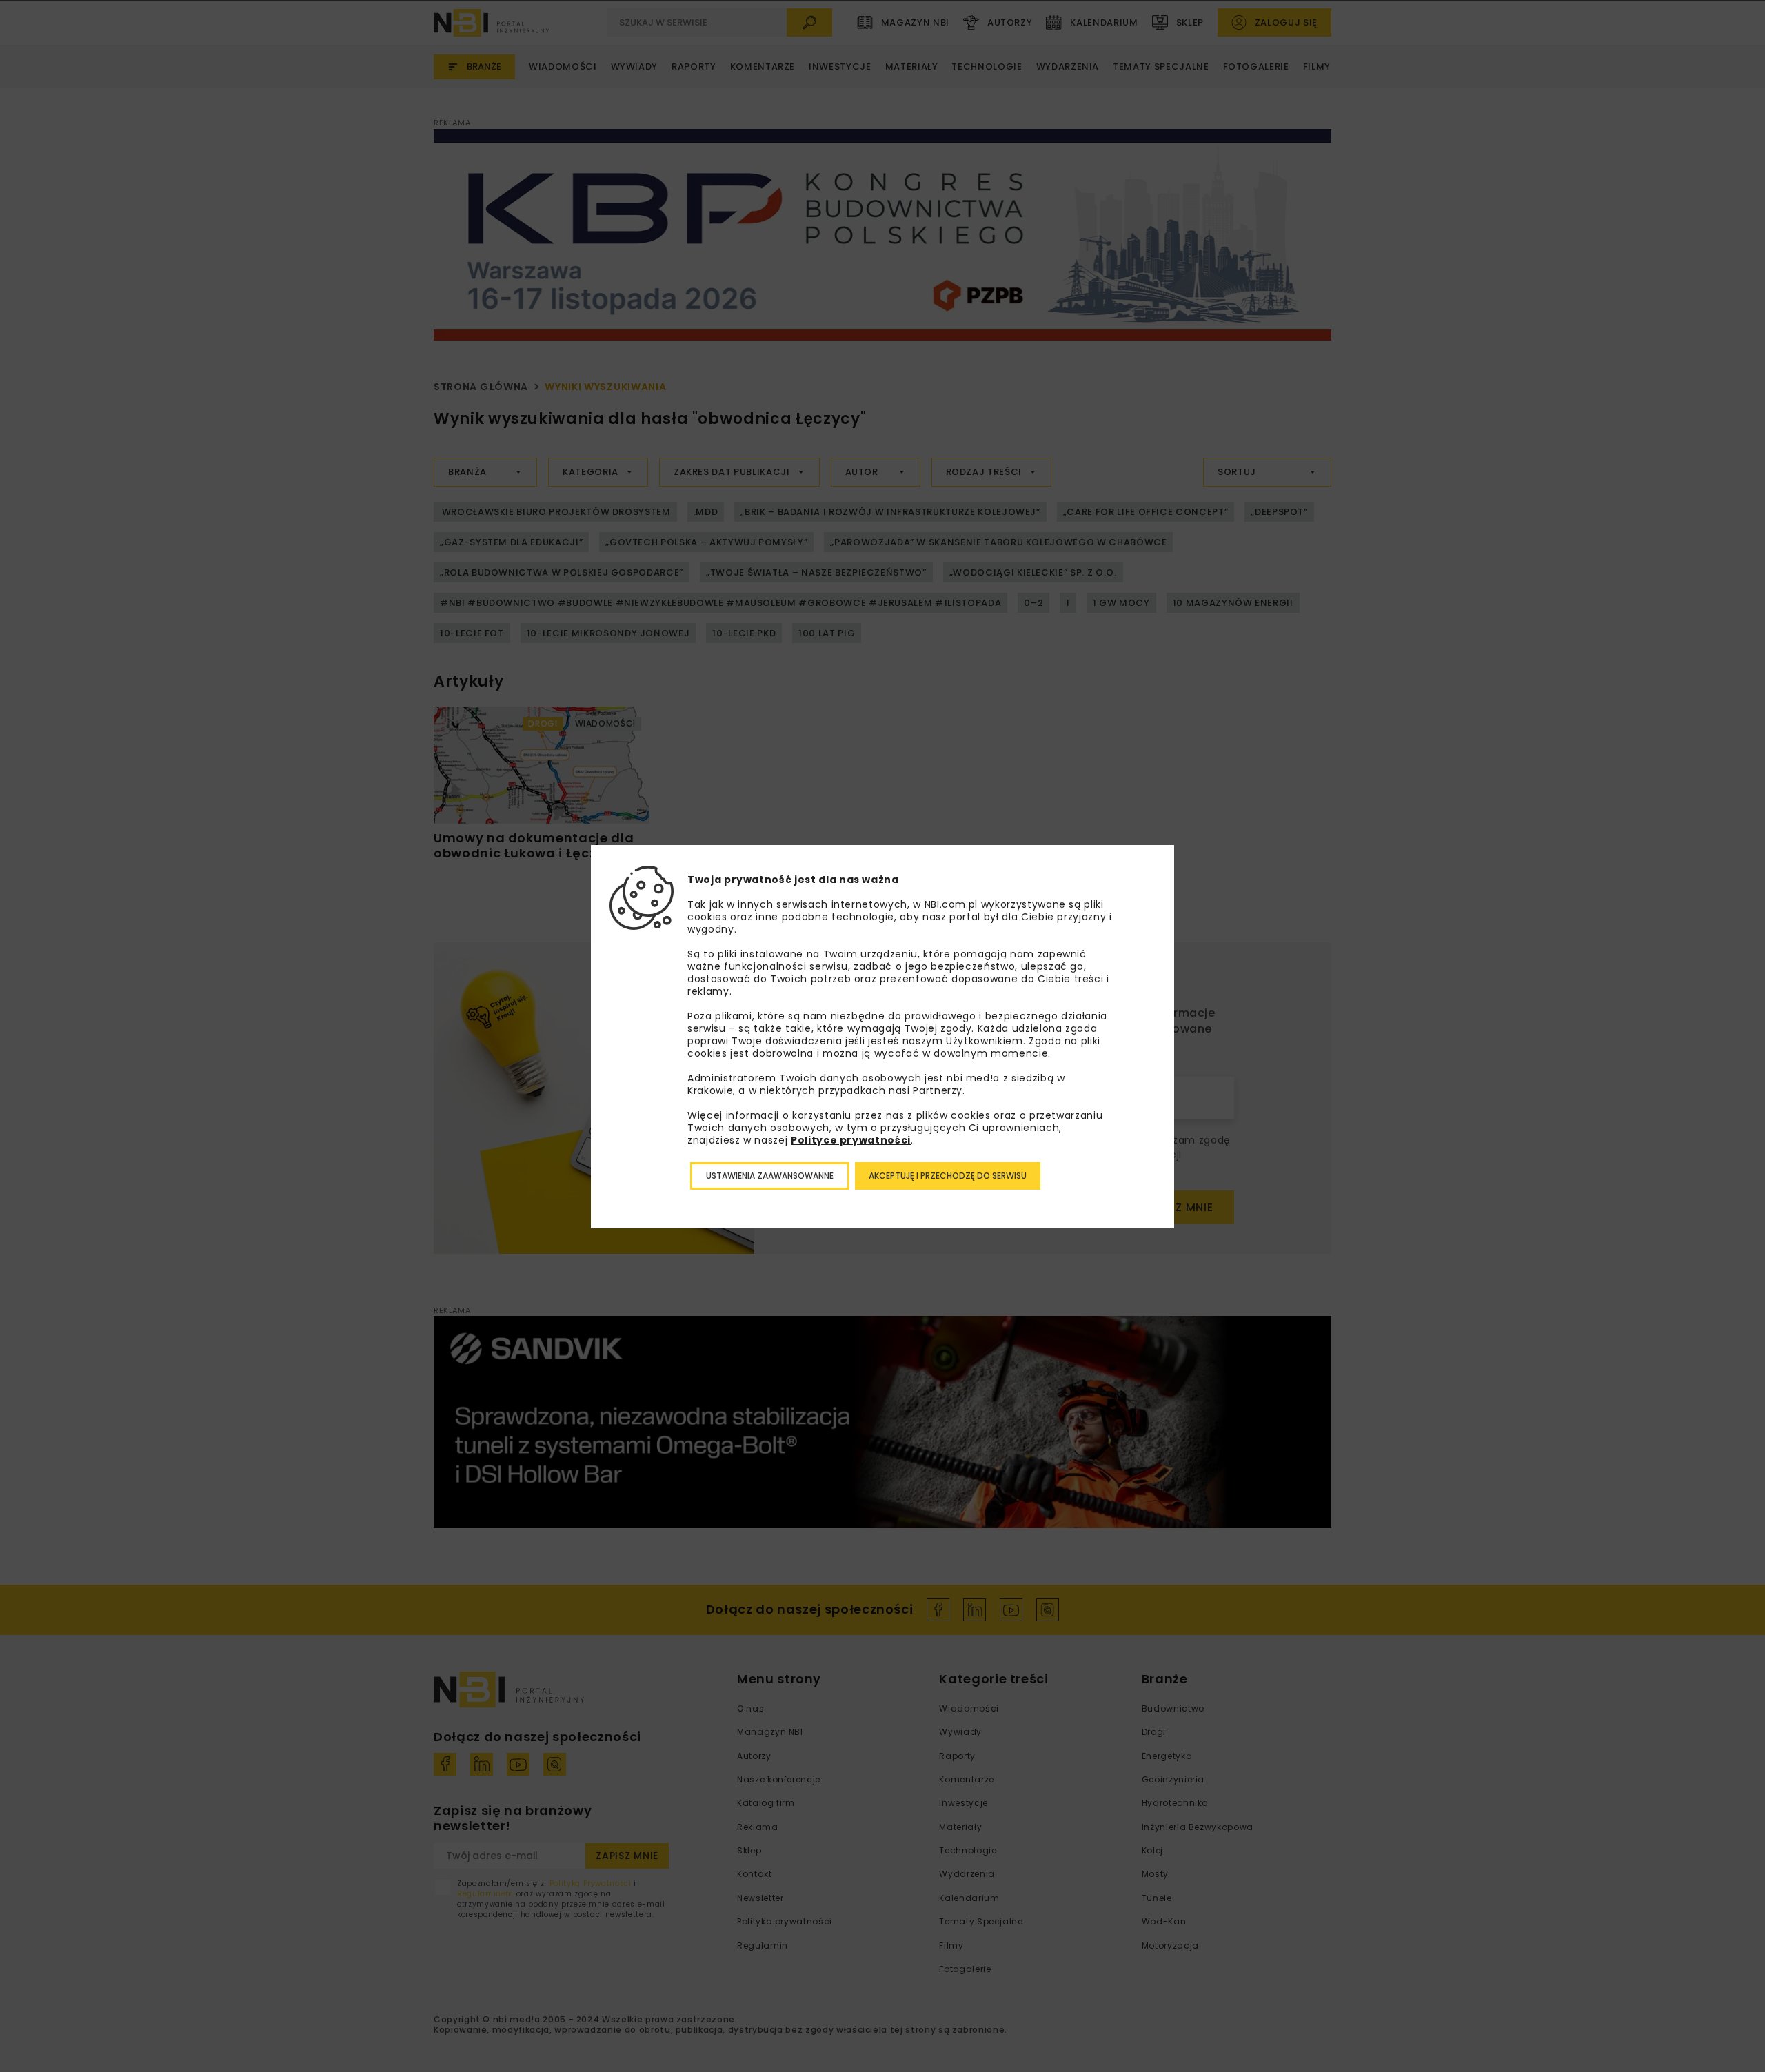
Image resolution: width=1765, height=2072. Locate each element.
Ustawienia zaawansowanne (770, 1176)
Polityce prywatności (851, 1140)
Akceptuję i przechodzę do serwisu (948, 1176)
